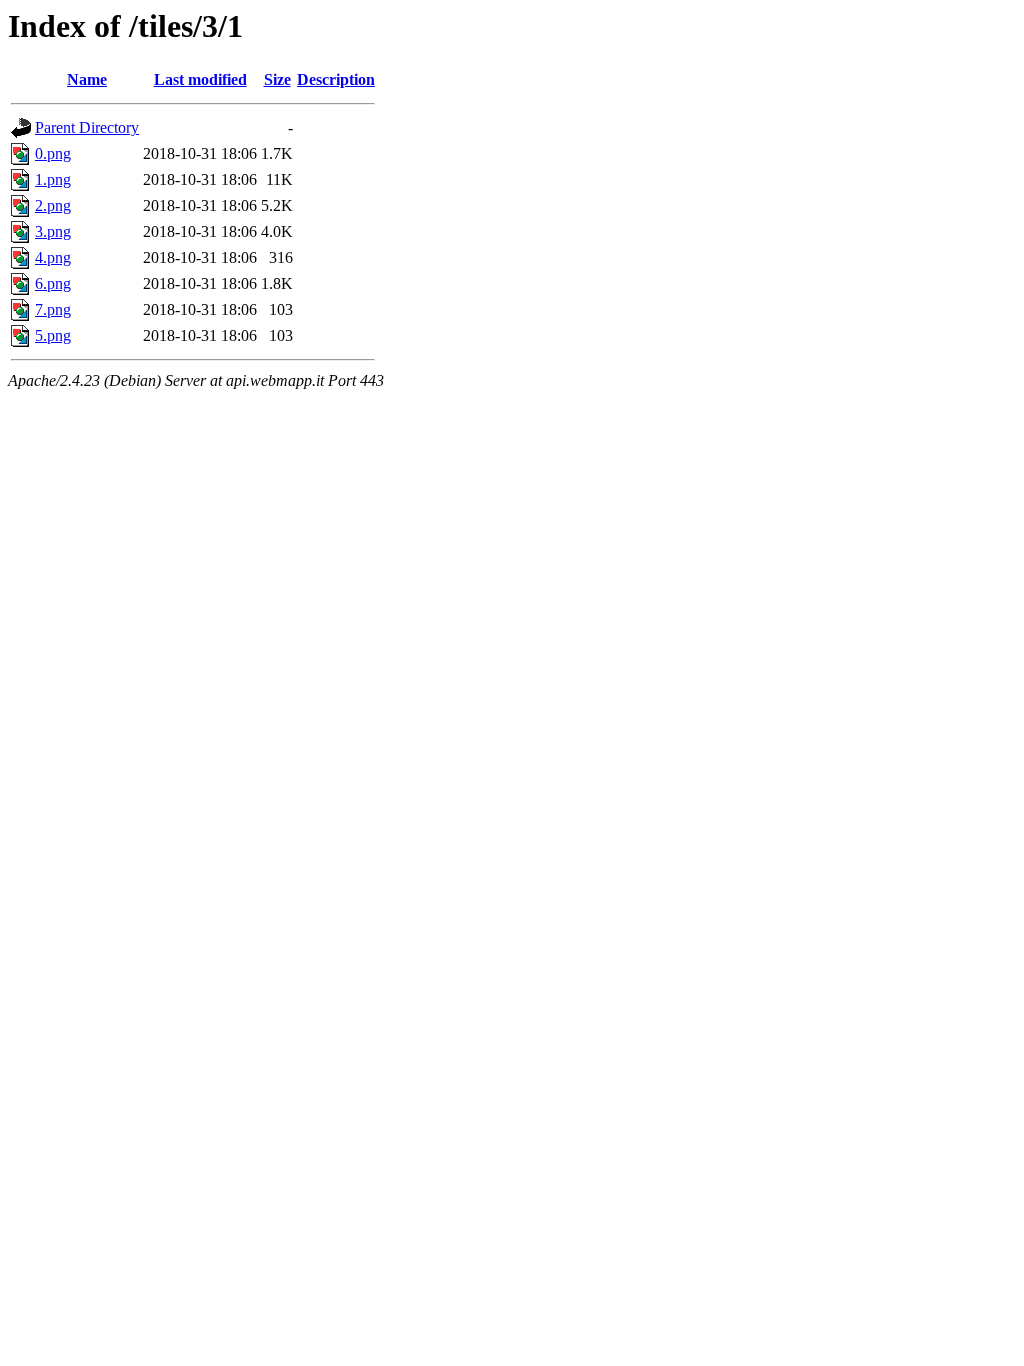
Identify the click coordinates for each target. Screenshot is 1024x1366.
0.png (53, 153)
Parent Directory (87, 127)
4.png (53, 257)
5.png (53, 335)
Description (336, 79)
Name (87, 79)
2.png (53, 205)
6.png (53, 283)
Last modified (200, 79)
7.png (53, 309)
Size (277, 79)
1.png (53, 179)
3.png (53, 231)
